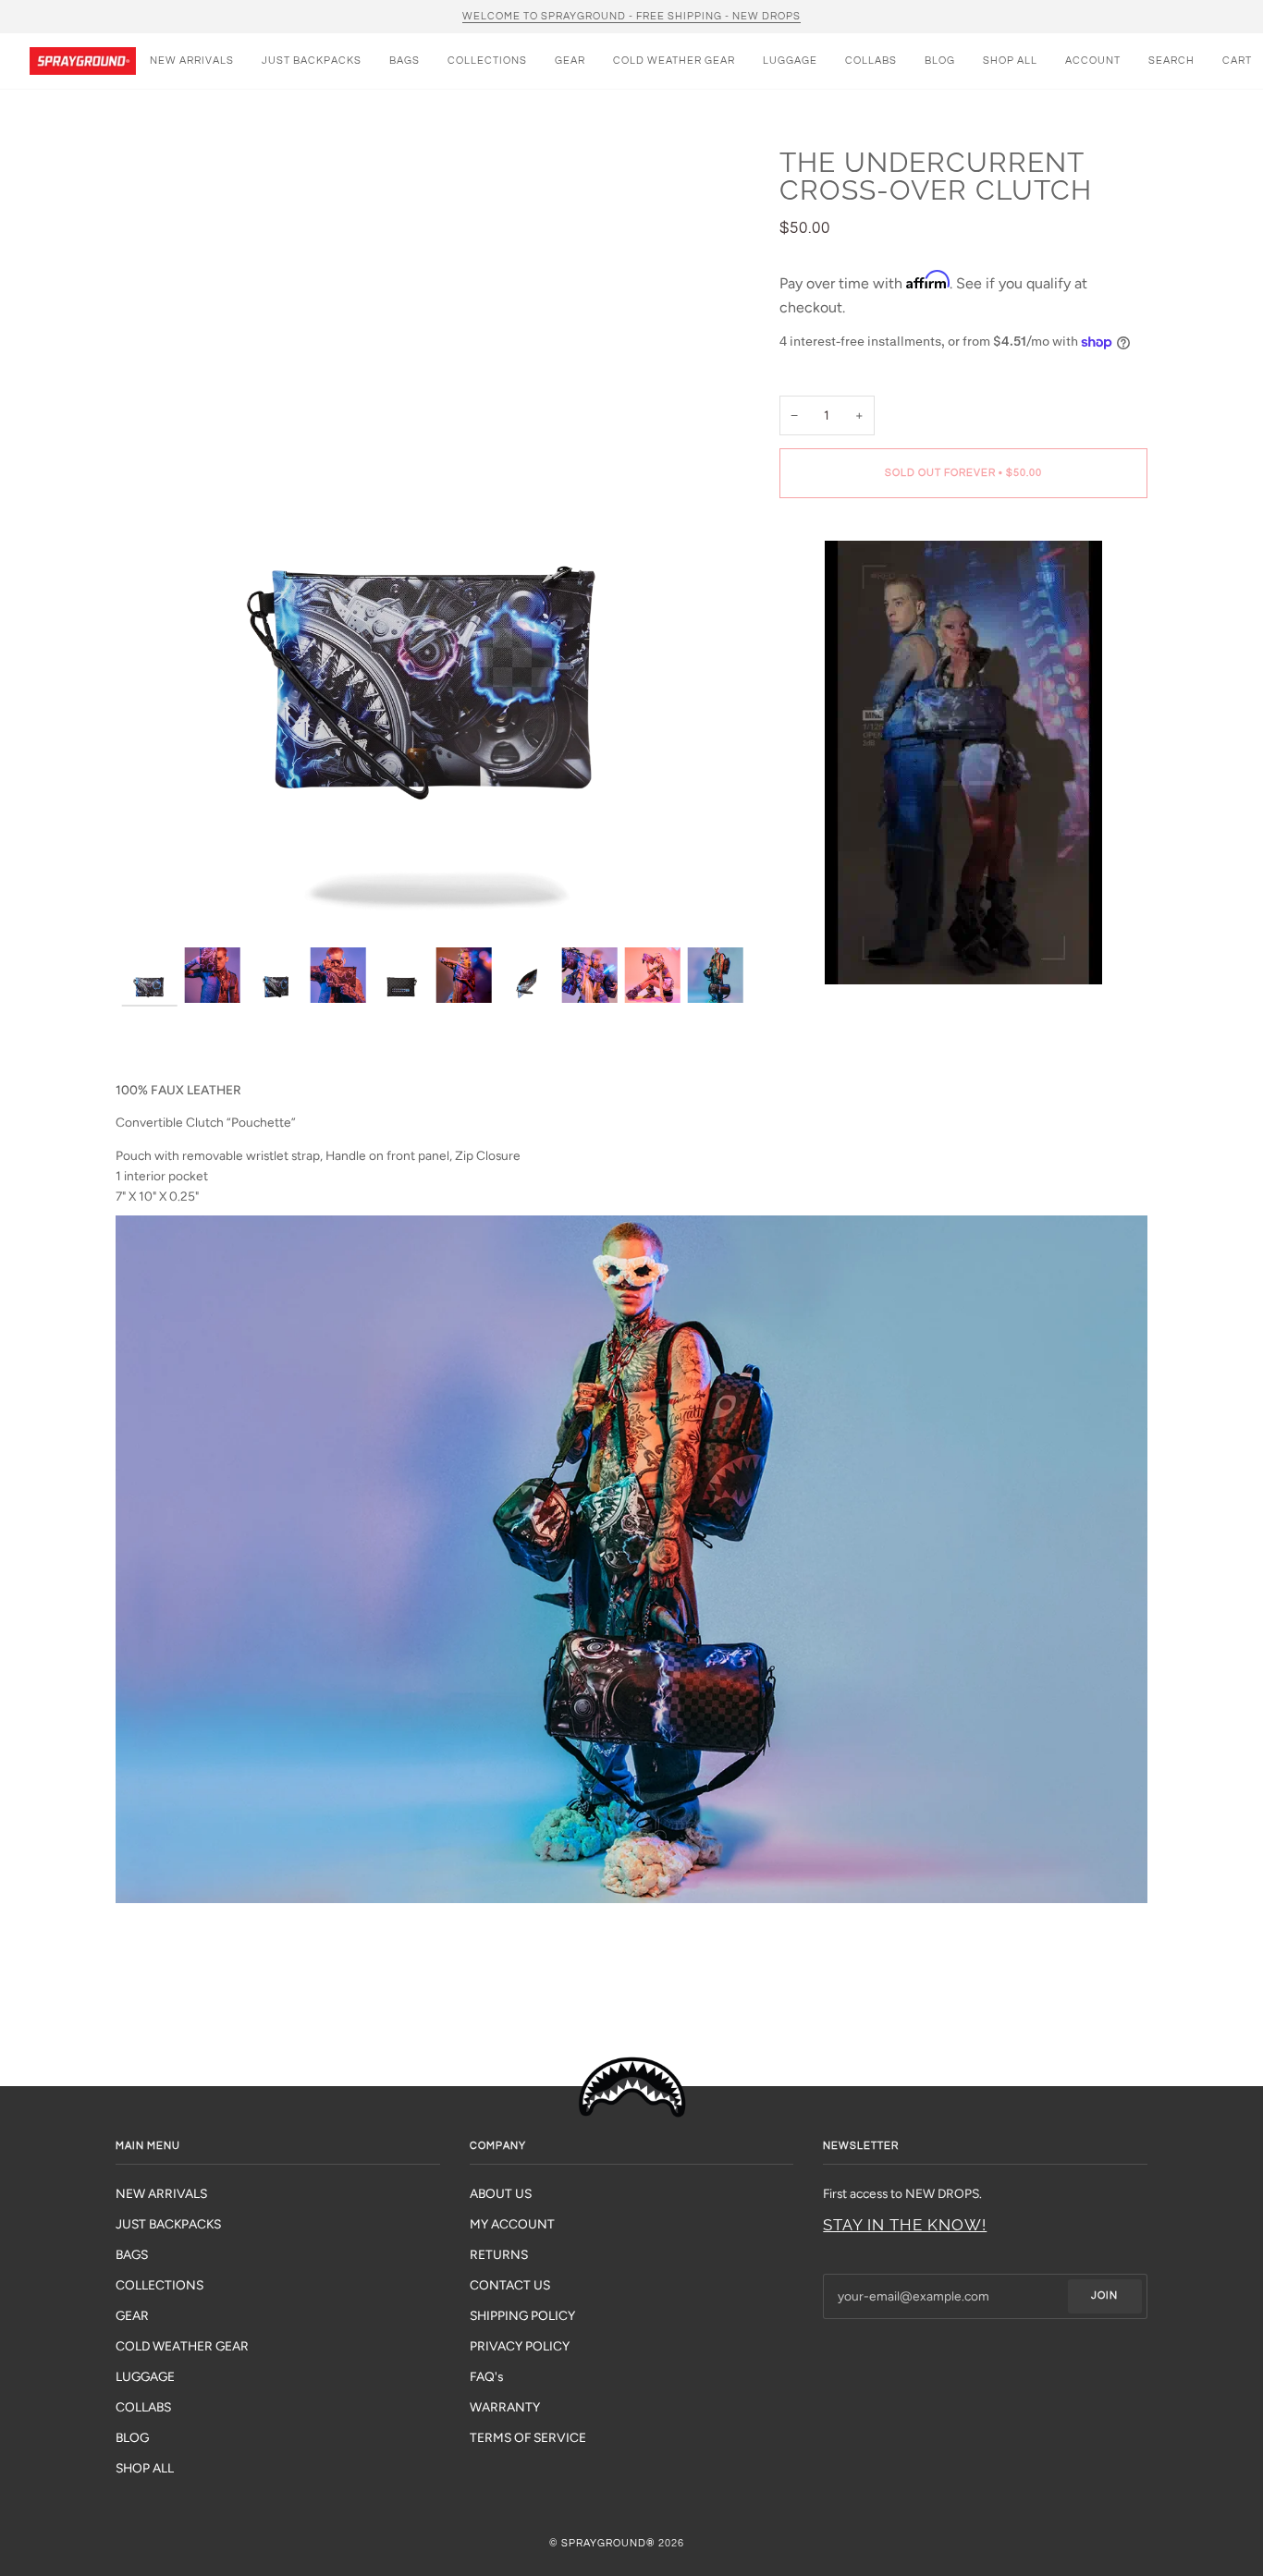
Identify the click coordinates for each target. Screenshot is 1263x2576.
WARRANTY (505, 2407)
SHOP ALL (145, 2468)
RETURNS (499, 2254)
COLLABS (143, 2407)
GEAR (132, 2315)
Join (1104, 2295)
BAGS (132, 2254)
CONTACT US (510, 2285)
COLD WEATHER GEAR (182, 2346)
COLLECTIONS (159, 2285)
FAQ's (486, 2376)
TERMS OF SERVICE (528, 2437)
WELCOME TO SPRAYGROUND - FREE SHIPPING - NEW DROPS (631, 16)
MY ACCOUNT (512, 2224)
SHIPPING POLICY (522, 2315)
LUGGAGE (145, 2376)
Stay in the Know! (905, 2225)
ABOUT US (501, 2193)
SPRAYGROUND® (608, 2543)
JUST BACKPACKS (168, 2224)
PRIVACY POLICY (520, 2346)
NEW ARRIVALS (161, 2193)
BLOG (132, 2437)
